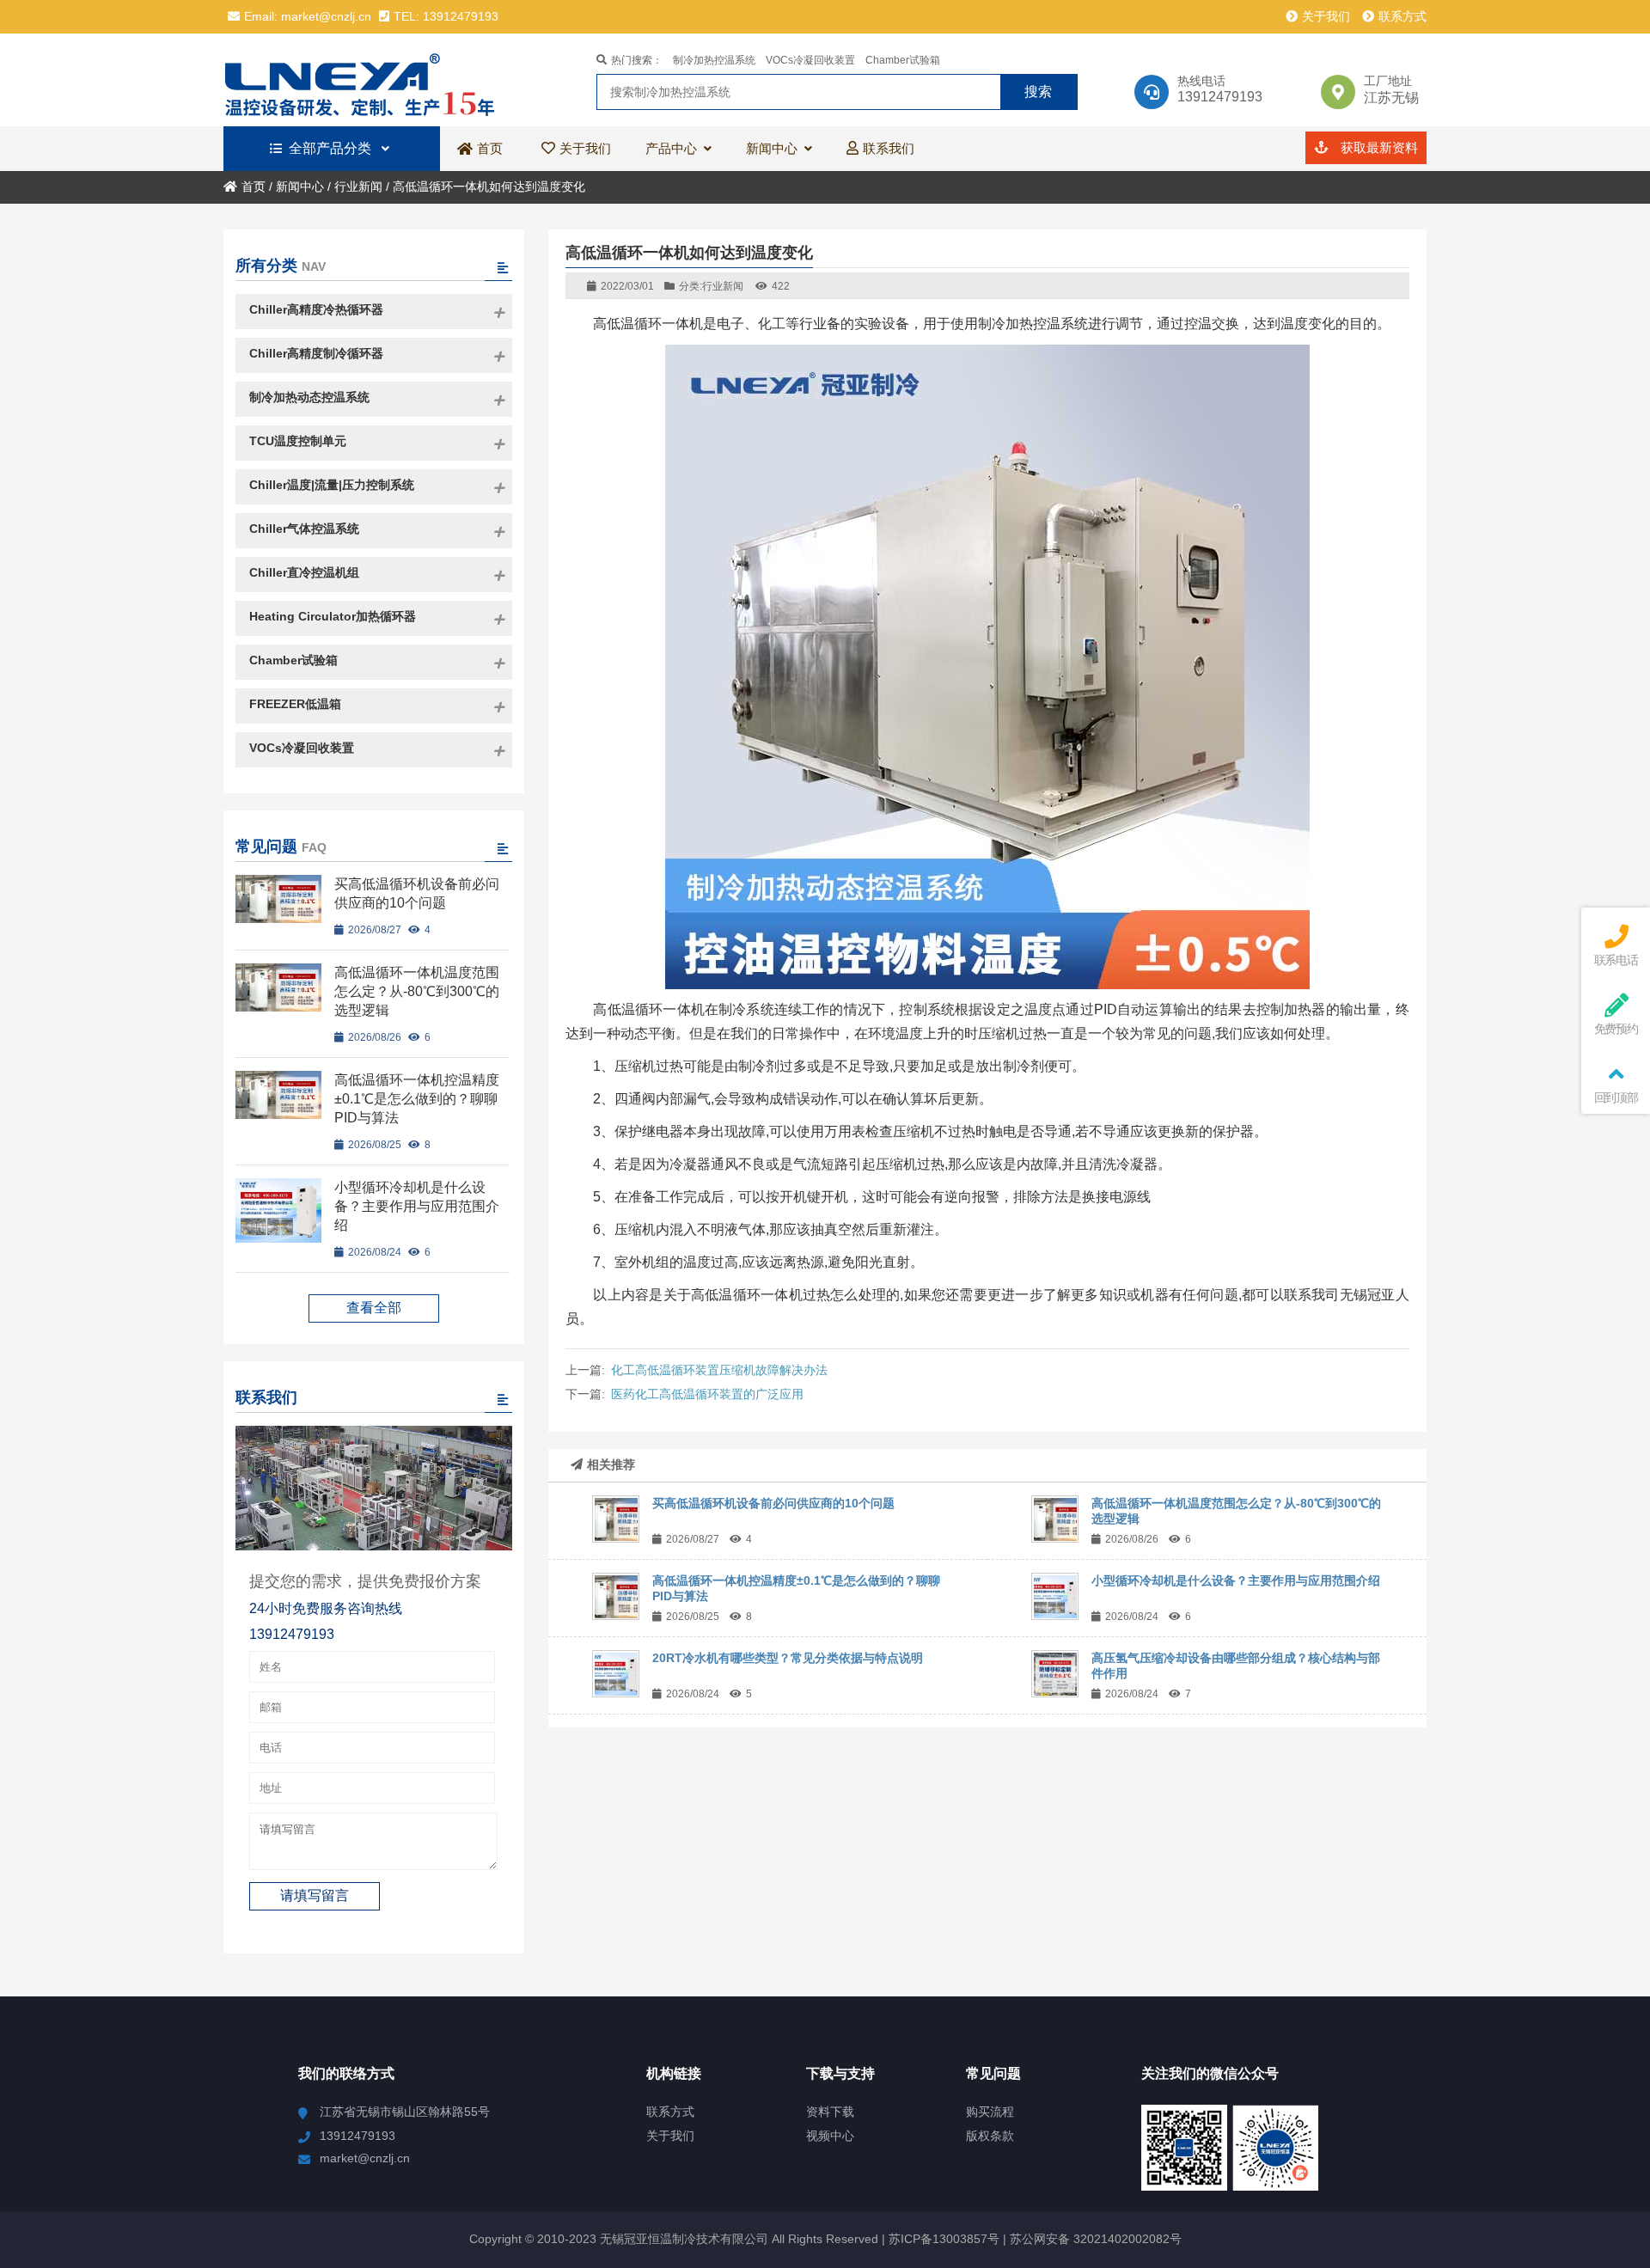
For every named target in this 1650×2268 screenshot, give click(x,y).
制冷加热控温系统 (714, 60)
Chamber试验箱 (903, 60)
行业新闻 (358, 186)
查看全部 (374, 1308)
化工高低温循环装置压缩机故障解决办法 (719, 1370)
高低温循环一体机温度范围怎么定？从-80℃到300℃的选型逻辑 (417, 991)
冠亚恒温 (374, 80)
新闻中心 (300, 186)
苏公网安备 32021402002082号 (1096, 2239)
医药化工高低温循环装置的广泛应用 (707, 1394)
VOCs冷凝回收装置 (810, 60)
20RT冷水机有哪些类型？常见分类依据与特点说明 (788, 1658)
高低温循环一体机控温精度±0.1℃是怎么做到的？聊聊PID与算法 (417, 1099)
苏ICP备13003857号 (942, 2239)
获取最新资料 (1378, 147)
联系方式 (1402, 16)
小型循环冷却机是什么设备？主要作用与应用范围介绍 (1236, 1580)
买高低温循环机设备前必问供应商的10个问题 (773, 1503)
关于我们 (1326, 16)
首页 (254, 186)
